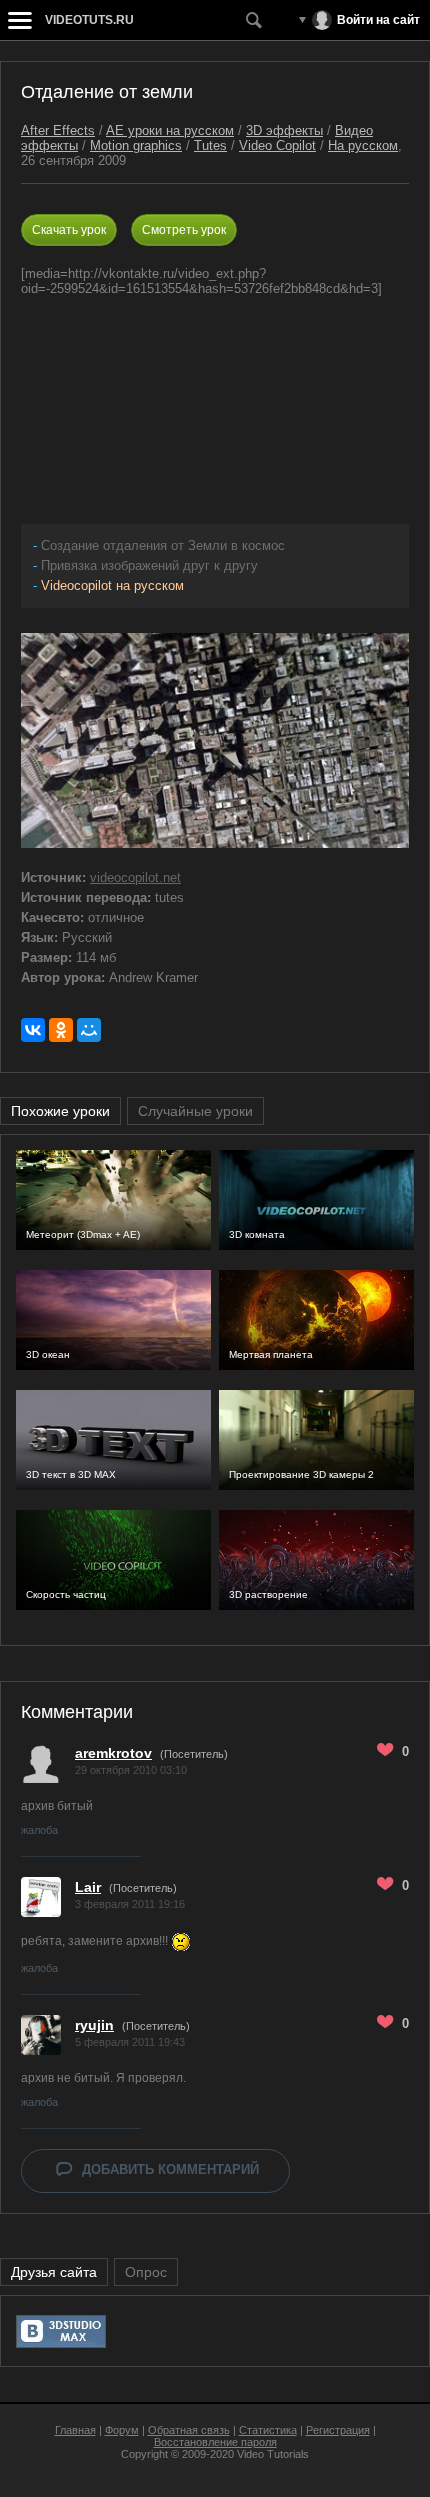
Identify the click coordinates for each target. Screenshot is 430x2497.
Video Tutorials (273, 2454)
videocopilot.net (135, 877)
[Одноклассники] (61, 1030)
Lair (88, 1887)
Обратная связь (189, 2430)
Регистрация (338, 2430)
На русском (363, 145)
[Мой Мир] (89, 1030)
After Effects (58, 130)
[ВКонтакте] (33, 1030)
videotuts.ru (89, 20)
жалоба (39, 1830)
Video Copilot (277, 145)
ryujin (94, 2025)
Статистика (268, 2430)
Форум (122, 2430)
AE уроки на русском (170, 130)
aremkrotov (113, 1753)
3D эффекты (284, 130)
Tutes (210, 145)
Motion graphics (136, 145)
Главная (75, 2430)
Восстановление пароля (215, 2442)
